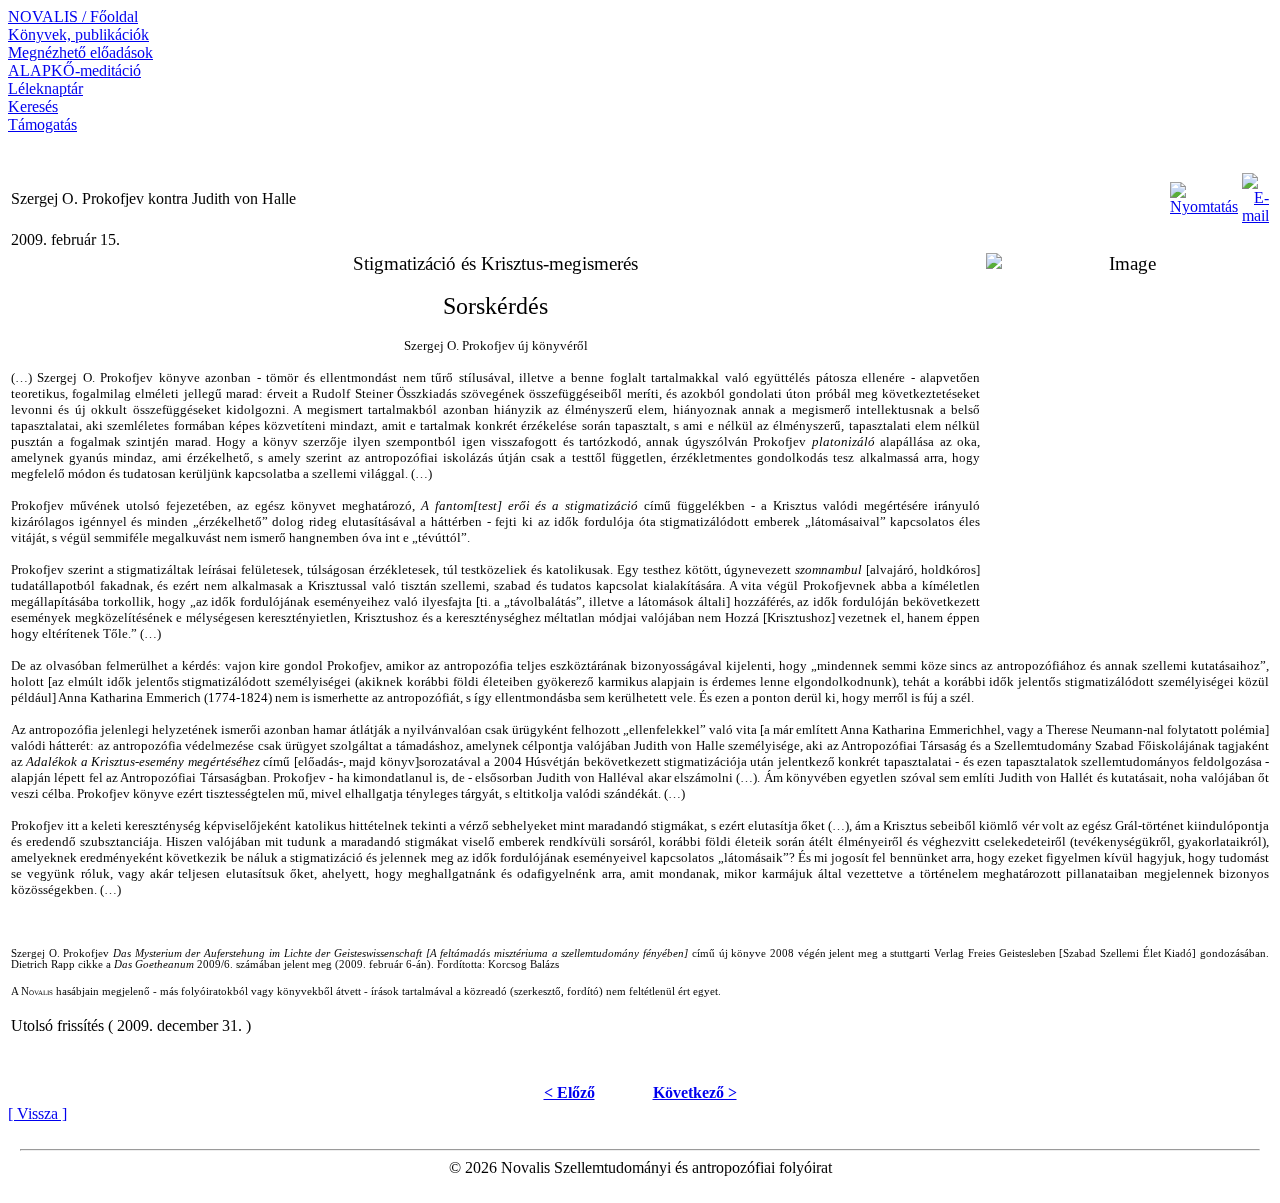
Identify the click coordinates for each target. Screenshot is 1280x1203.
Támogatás (42, 124)
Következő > (695, 1092)
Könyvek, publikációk (78, 34)
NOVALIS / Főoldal (73, 16)
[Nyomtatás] (1204, 193)
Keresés (33, 106)
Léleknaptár (45, 88)
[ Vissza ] (37, 1113)
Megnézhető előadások (80, 52)
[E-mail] (1255, 193)
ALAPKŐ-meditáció (74, 70)
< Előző (569, 1092)
